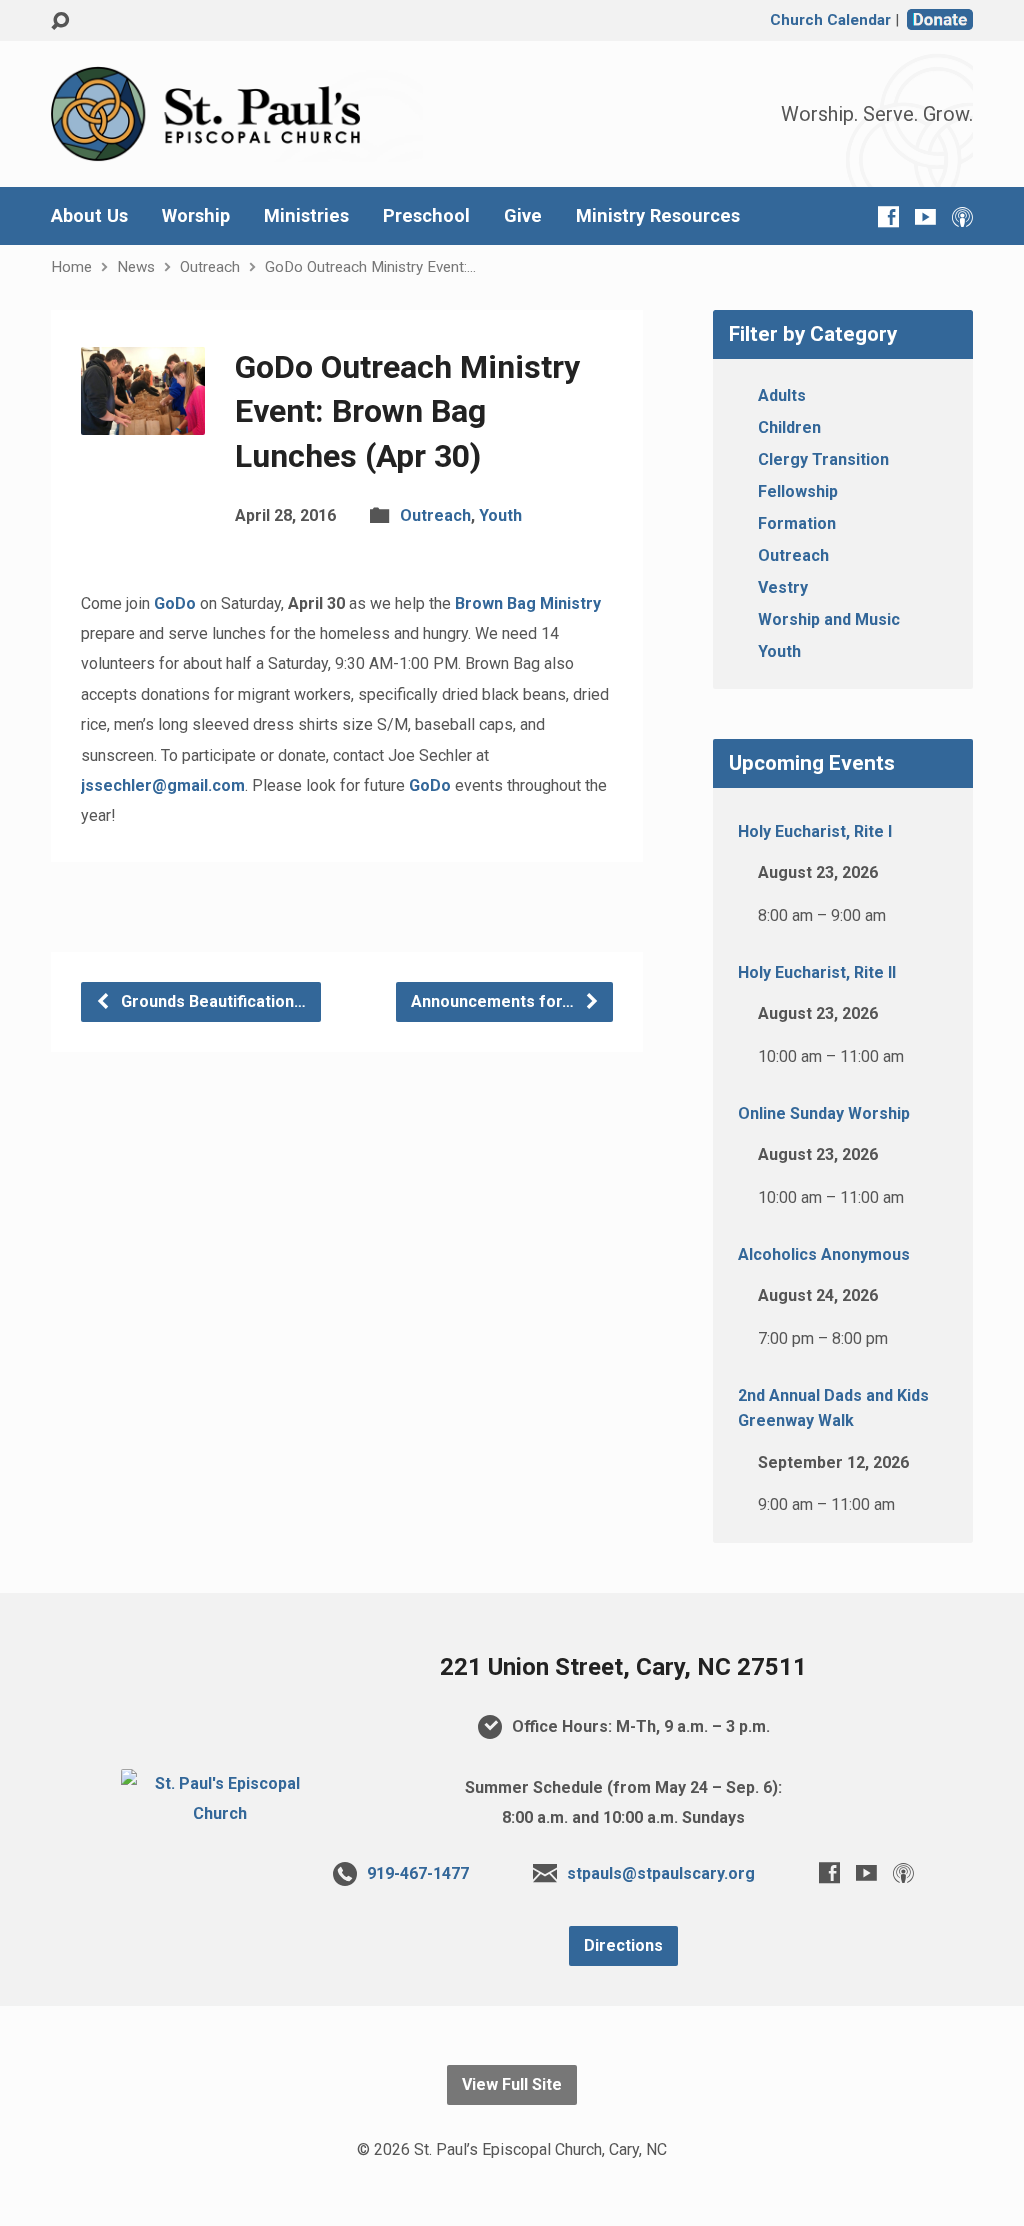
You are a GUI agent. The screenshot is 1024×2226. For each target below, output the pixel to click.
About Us (89, 216)
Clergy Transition (823, 459)
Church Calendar (830, 20)
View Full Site (512, 2084)
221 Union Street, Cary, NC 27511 (623, 1667)
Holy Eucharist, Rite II (817, 972)
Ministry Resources (658, 216)
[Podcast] (962, 216)
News (136, 267)
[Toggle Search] (60, 21)
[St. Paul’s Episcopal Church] (219, 1813)
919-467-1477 (418, 1873)
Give (523, 216)
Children (789, 427)
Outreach (210, 267)
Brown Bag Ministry (528, 603)
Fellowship (798, 491)
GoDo (175, 603)
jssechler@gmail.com (163, 785)
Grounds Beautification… (211, 1001)
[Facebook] (888, 216)
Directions (623, 1945)
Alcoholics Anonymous (824, 1254)
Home (71, 267)
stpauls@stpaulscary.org (661, 1873)
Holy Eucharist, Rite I (815, 831)
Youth (500, 515)
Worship (196, 216)
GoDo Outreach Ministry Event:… (370, 267)
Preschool (426, 216)
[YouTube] (925, 216)
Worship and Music (829, 619)
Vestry (783, 587)
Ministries (306, 216)
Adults (782, 395)
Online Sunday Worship (824, 1113)
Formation (797, 523)
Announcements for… (494, 1001)
